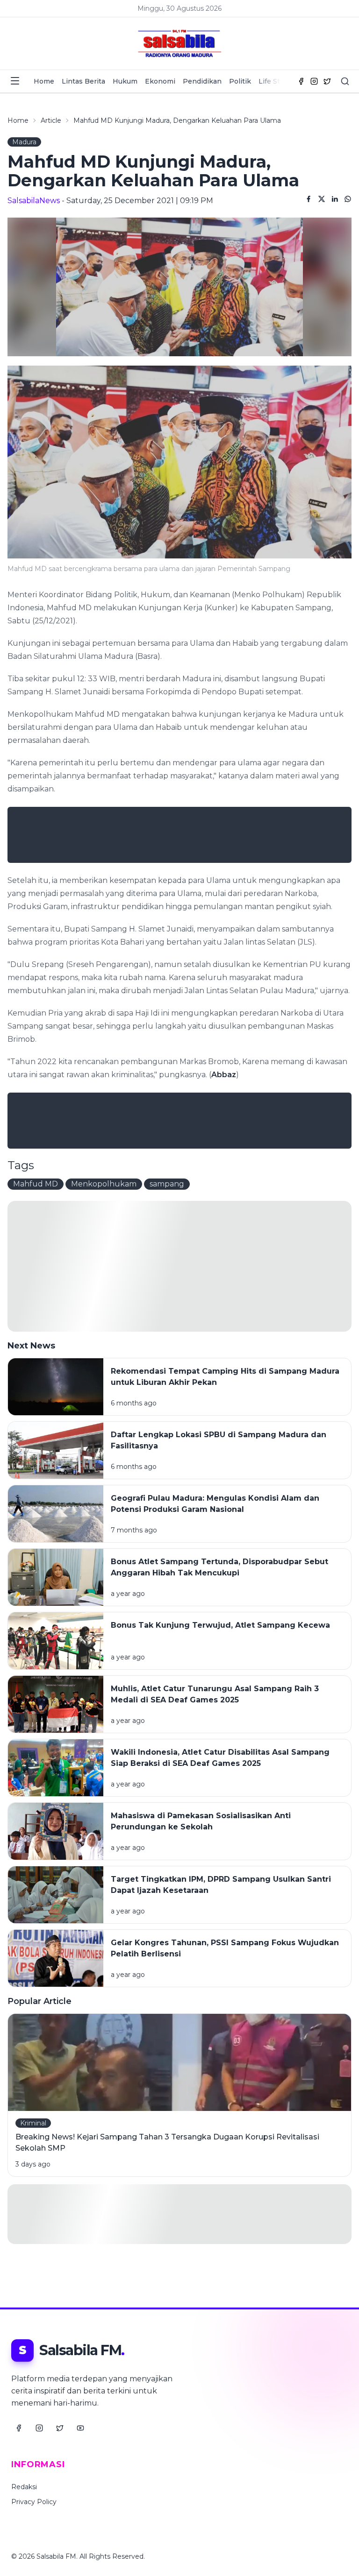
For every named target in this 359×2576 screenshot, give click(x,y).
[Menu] (15, 81)
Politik (240, 81)
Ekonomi (160, 81)
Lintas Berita (83, 81)
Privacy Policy (34, 2502)
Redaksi (24, 2487)
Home (44, 81)
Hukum (125, 81)
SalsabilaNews (34, 201)
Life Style (274, 81)
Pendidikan (202, 81)
